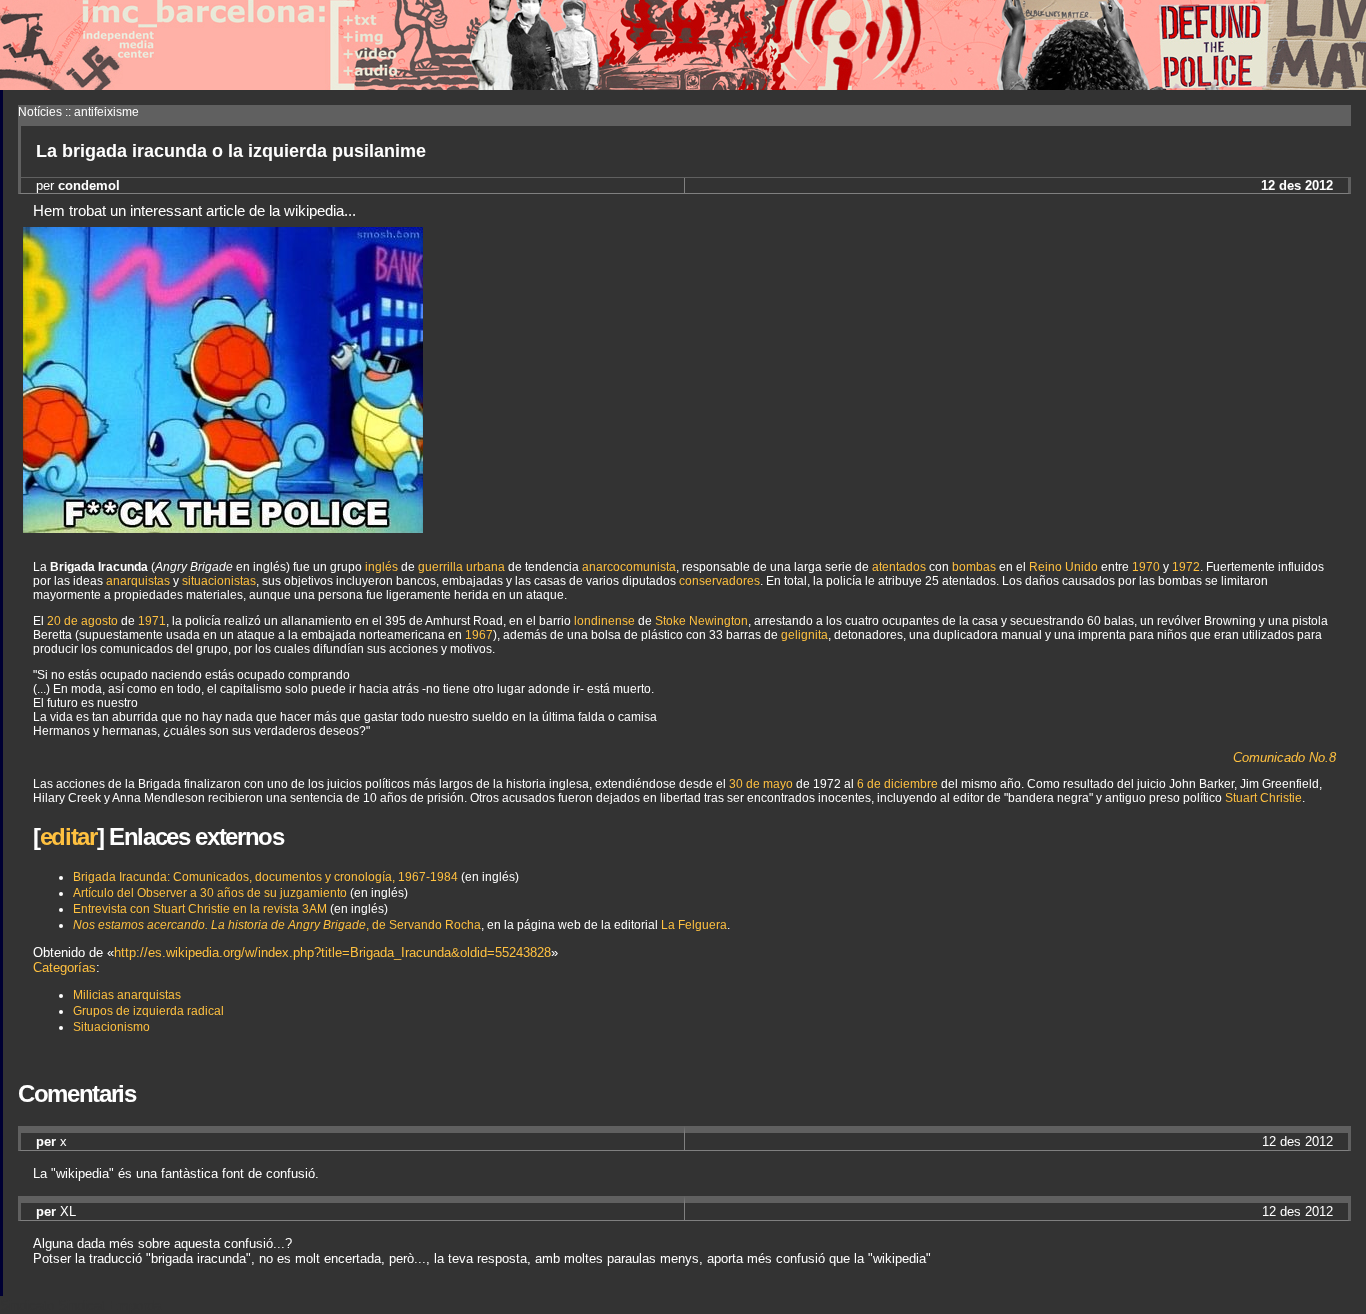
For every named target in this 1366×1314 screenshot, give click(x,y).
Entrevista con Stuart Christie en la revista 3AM (200, 909)
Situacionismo (111, 1027)
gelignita (804, 635)
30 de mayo (761, 784)
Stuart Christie (1263, 798)
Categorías (64, 967)
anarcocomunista (629, 567)
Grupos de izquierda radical (148, 1011)
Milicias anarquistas (127, 995)
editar (68, 836)
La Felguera (694, 925)
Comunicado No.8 (1284, 757)
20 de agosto (82, 621)
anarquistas (138, 581)
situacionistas (219, 581)
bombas (974, 567)
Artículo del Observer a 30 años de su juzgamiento (210, 893)
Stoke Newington (701, 621)
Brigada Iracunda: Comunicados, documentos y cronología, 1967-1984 (265, 877)
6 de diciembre (897, 784)
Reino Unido (1063, 567)
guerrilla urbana (461, 567)
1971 (152, 621)
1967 (479, 635)
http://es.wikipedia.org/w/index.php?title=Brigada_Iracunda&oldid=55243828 (332, 952)
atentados (899, 567)
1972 (1186, 567)
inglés (381, 567)
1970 (1146, 567)
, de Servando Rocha (277, 925)
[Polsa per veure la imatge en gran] (223, 527)
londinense (604, 621)
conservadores (719, 581)
